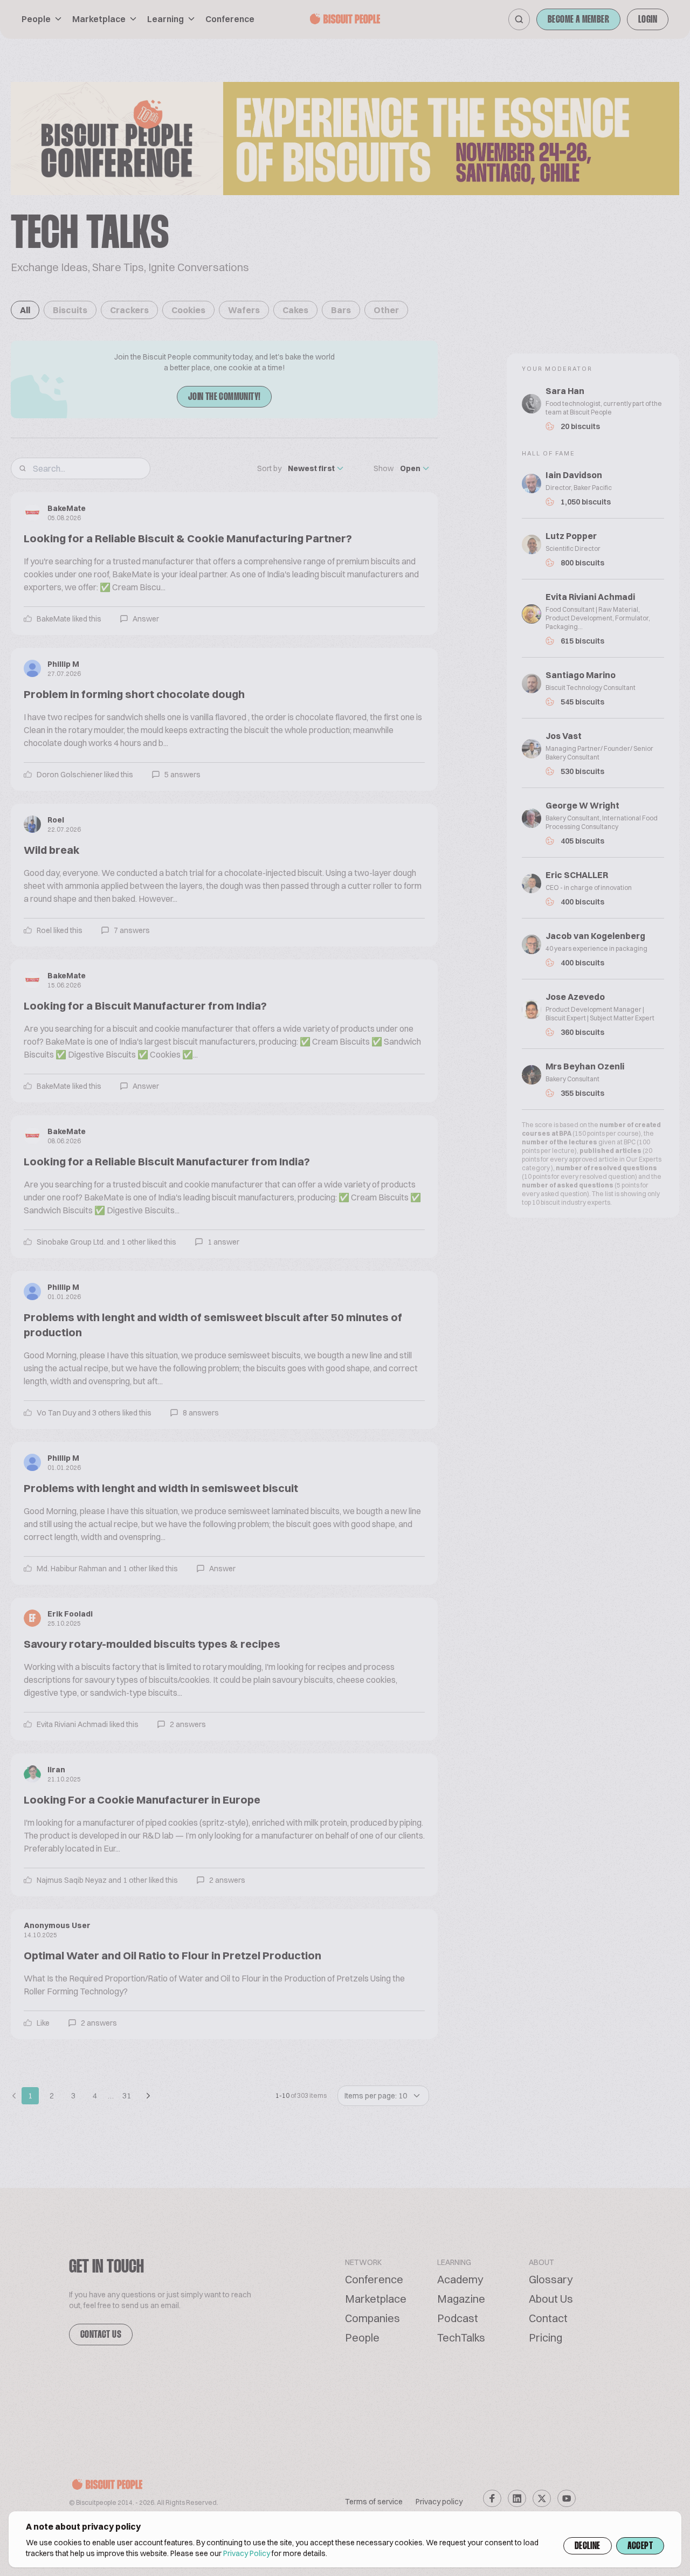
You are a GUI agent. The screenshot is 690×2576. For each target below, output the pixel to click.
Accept (640, 2546)
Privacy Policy (247, 2553)
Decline (588, 2546)
